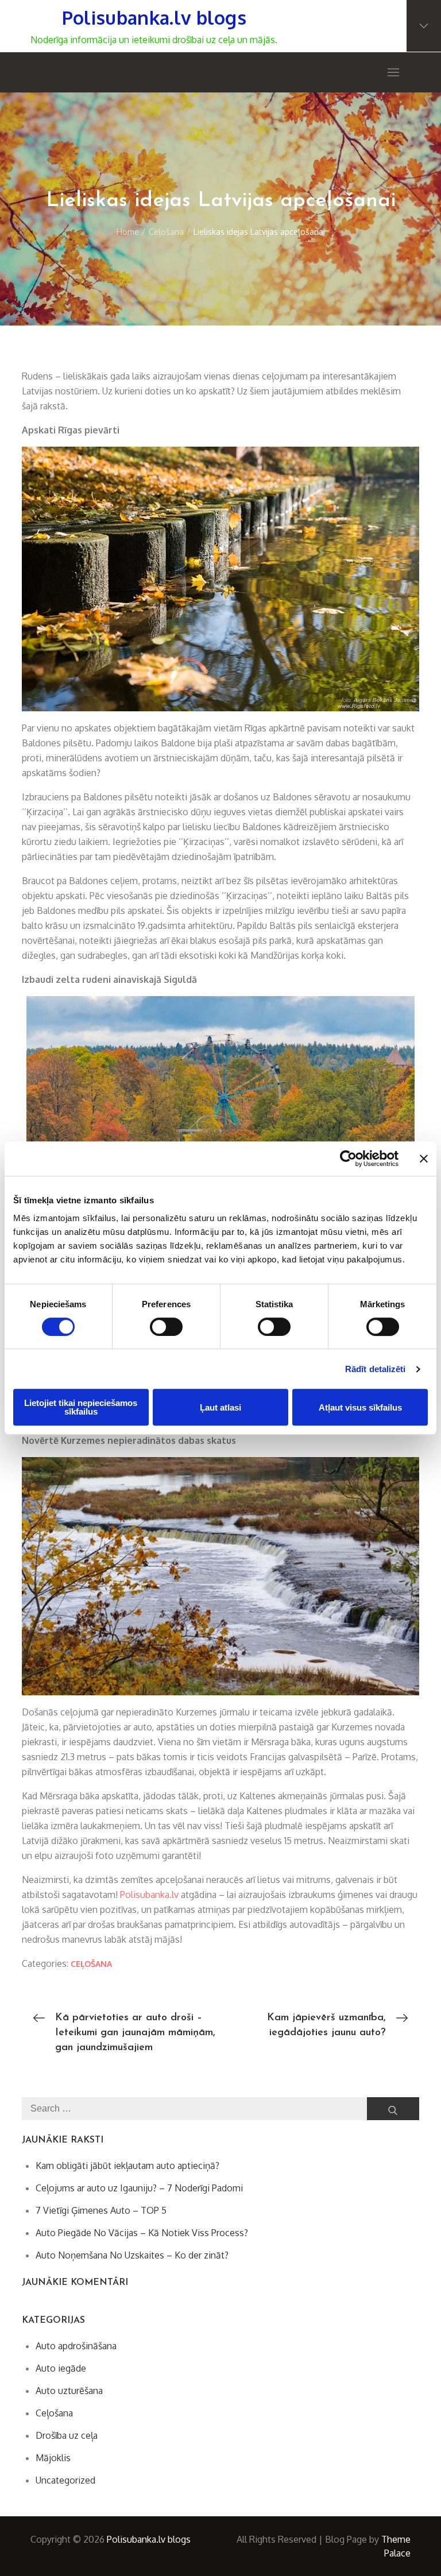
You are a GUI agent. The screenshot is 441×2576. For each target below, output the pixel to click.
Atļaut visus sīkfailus (360, 1407)
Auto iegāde (61, 2368)
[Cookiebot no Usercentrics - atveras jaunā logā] (348, 1159)
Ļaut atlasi (220, 1407)
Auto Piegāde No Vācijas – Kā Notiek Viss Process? (142, 2233)
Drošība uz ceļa (67, 2435)
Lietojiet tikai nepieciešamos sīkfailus (81, 1407)
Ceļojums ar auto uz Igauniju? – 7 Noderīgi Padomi (139, 2188)
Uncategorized (65, 2480)
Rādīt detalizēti (376, 1369)
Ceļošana (91, 1964)
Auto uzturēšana (69, 2391)
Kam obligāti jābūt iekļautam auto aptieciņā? (127, 2166)
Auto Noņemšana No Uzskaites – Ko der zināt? (132, 2255)
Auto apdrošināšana (76, 2346)
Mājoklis (53, 2458)
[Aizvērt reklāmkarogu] (424, 1159)
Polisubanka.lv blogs (154, 18)
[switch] (166, 1327)
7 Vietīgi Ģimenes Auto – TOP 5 (101, 2210)
